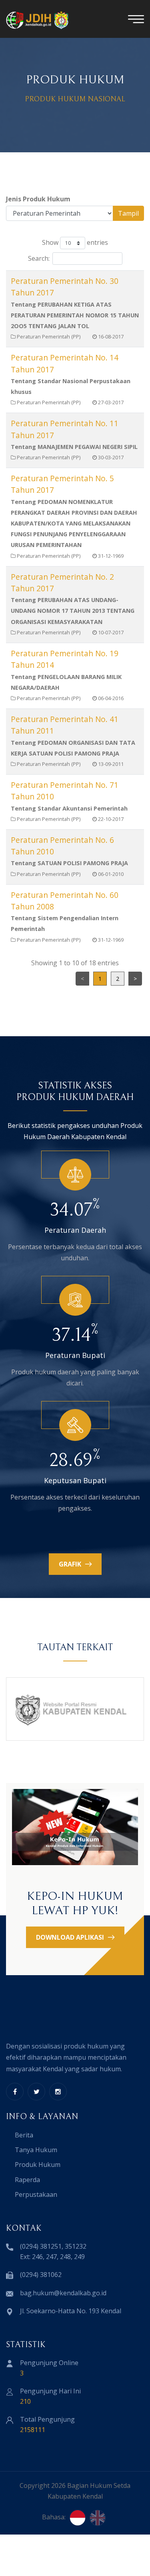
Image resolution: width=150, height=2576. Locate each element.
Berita (24, 2135)
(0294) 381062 (41, 2275)
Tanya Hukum (36, 2150)
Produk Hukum (38, 2165)
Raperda (27, 2180)
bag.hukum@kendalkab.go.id (63, 2293)
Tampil (128, 213)
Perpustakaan (36, 2194)
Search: (39, 258)
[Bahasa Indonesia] (78, 2518)
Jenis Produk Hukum (38, 199)
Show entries (75, 242)
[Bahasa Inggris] (98, 2518)
